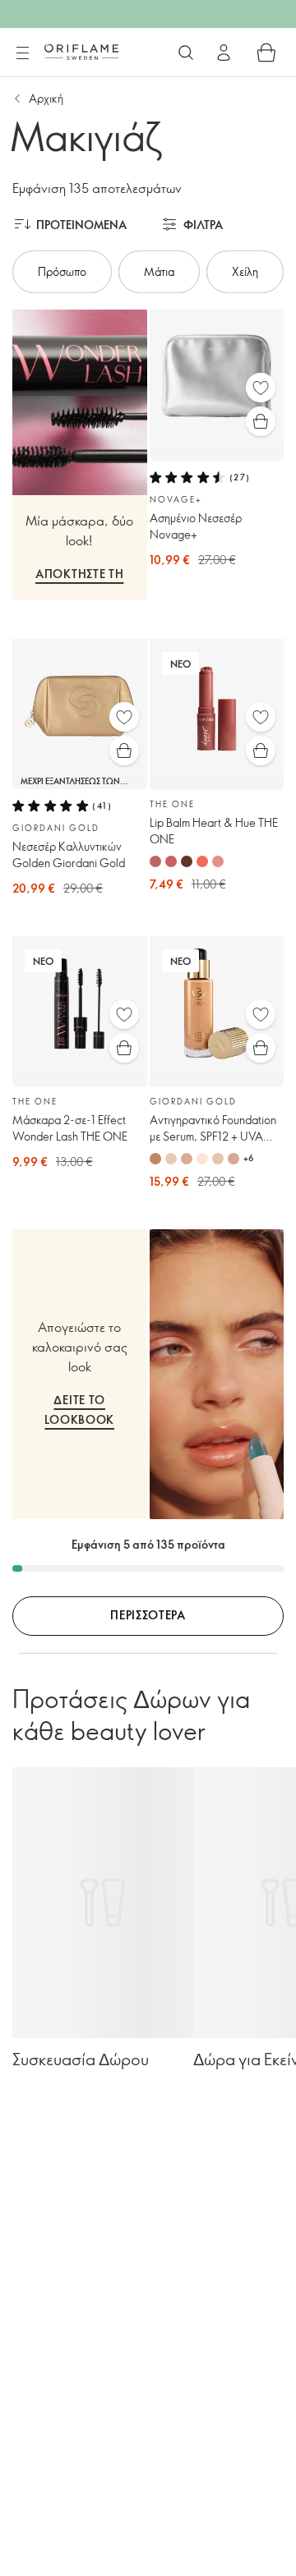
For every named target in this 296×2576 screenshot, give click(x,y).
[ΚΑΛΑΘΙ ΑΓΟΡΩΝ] (266, 53)
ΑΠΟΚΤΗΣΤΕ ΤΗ (79, 574)
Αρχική (46, 98)
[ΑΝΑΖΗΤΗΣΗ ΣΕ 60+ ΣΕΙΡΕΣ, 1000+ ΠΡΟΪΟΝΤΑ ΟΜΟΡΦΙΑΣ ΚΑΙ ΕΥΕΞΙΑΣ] (186, 53)
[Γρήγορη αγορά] (261, 421)
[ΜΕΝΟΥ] (22, 53)
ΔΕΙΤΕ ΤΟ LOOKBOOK (79, 1410)
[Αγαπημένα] (261, 388)
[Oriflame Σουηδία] (81, 52)
